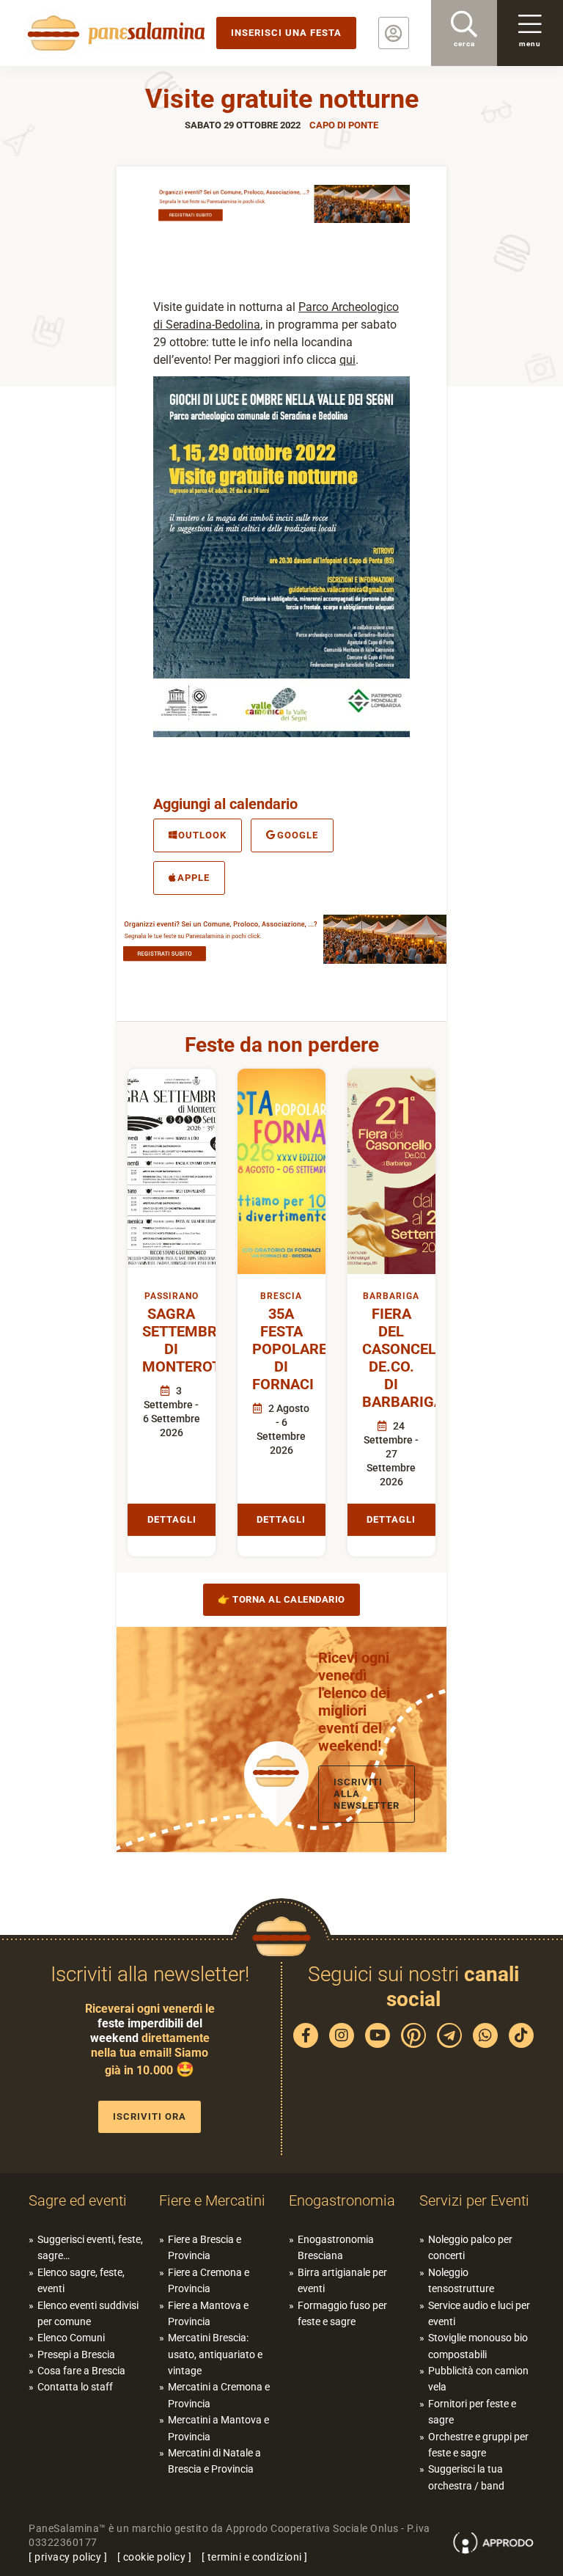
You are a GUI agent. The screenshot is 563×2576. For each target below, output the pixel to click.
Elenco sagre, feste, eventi (81, 2280)
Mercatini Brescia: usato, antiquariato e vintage (215, 2354)
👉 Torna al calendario (281, 1599)
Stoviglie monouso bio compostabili (478, 2346)
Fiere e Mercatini (212, 2200)
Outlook (202, 835)
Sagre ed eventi (78, 2200)
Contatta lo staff (75, 2387)
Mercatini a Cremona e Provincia (219, 2395)
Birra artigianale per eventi (342, 2280)
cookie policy (155, 2557)
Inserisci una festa (286, 33)
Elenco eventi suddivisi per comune (88, 2313)
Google (298, 835)
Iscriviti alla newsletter (367, 1794)
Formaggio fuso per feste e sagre (342, 2313)
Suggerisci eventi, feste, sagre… (90, 2247)
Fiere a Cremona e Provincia (209, 2280)
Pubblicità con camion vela (478, 2379)
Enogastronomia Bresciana (336, 2247)
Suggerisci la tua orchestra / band (466, 2477)
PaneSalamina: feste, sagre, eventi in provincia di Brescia (114, 33)
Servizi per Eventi (474, 2200)
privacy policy (68, 2557)
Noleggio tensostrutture (461, 2280)
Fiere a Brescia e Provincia (205, 2247)
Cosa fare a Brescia (81, 2371)
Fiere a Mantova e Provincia (208, 2313)
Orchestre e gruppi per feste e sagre (478, 2445)
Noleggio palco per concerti (470, 2247)
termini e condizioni (255, 2557)
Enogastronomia (342, 2200)
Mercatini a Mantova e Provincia (218, 2428)
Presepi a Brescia (76, 2354)
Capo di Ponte (344, 125)
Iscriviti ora (150, 2116)
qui (347, 360)
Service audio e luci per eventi (479, 2313)
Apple (194, 878)
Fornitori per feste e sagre (472, 2412)
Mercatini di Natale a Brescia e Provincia (214, 2461)
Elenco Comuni (71, 2338)
